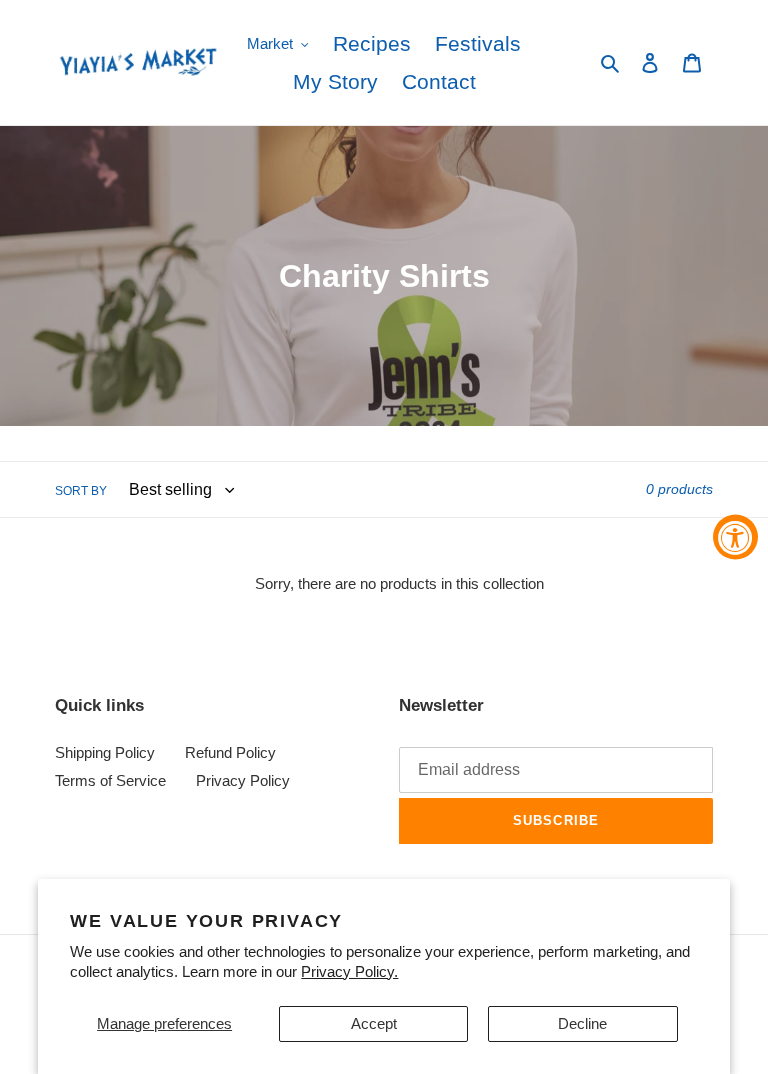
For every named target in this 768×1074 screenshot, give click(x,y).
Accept (374, 1023)
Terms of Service (110, 780)
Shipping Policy (105, 752)
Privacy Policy (243, 780)
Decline (582, 1023)
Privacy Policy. (349, 971)
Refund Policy (230, 752)
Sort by (81, 491)
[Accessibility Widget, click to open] (735, 537)
